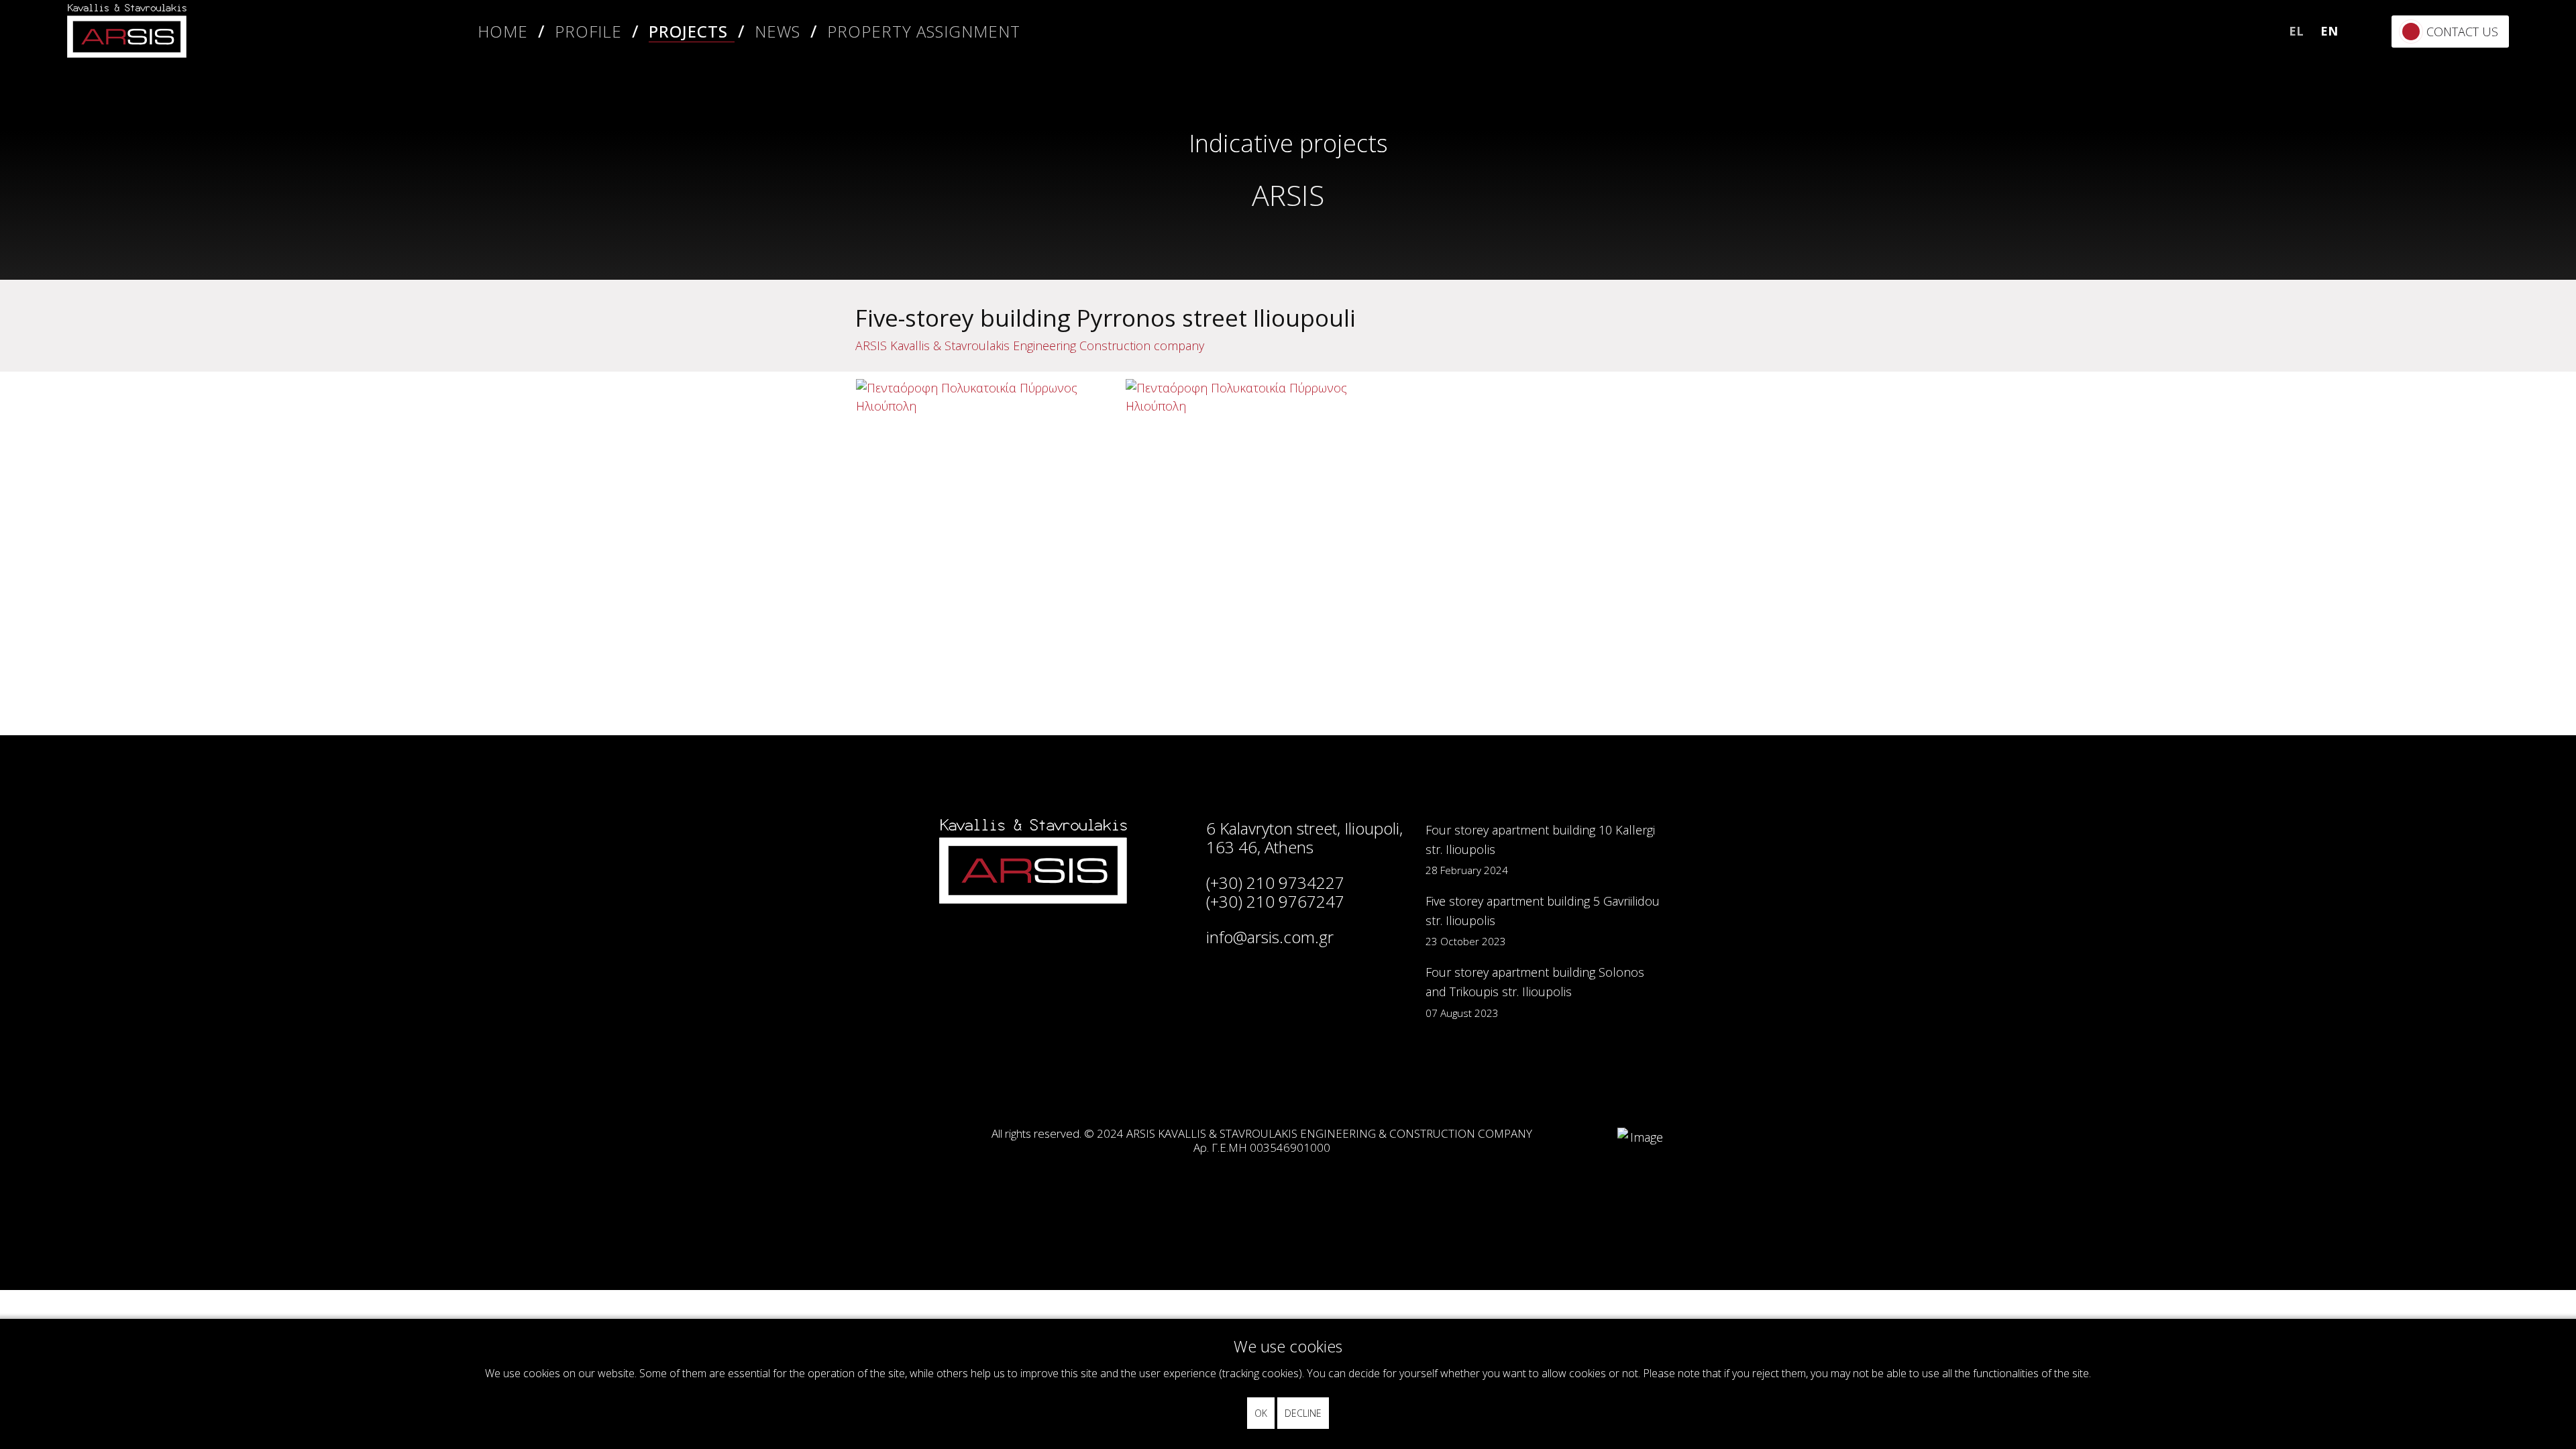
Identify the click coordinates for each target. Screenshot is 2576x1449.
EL (2296, 31)
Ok (1261, 1413)
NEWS (777, 31)
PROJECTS (688, 31)
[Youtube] (2370, 265)
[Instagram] (2370, 154)
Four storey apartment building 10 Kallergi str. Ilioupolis (1540, 850)
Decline (1303, 1413)
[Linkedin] (2370, 191)
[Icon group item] (1209, 1079)
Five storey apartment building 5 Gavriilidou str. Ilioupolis (1543, 921)
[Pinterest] (2370, 228)
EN (2329, 31)
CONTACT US (2462, 32)
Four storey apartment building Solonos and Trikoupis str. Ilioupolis (1535, 992)
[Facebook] (2370, 117)
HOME (503, 31)
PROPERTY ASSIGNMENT (924, 31)
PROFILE (588, 31)
